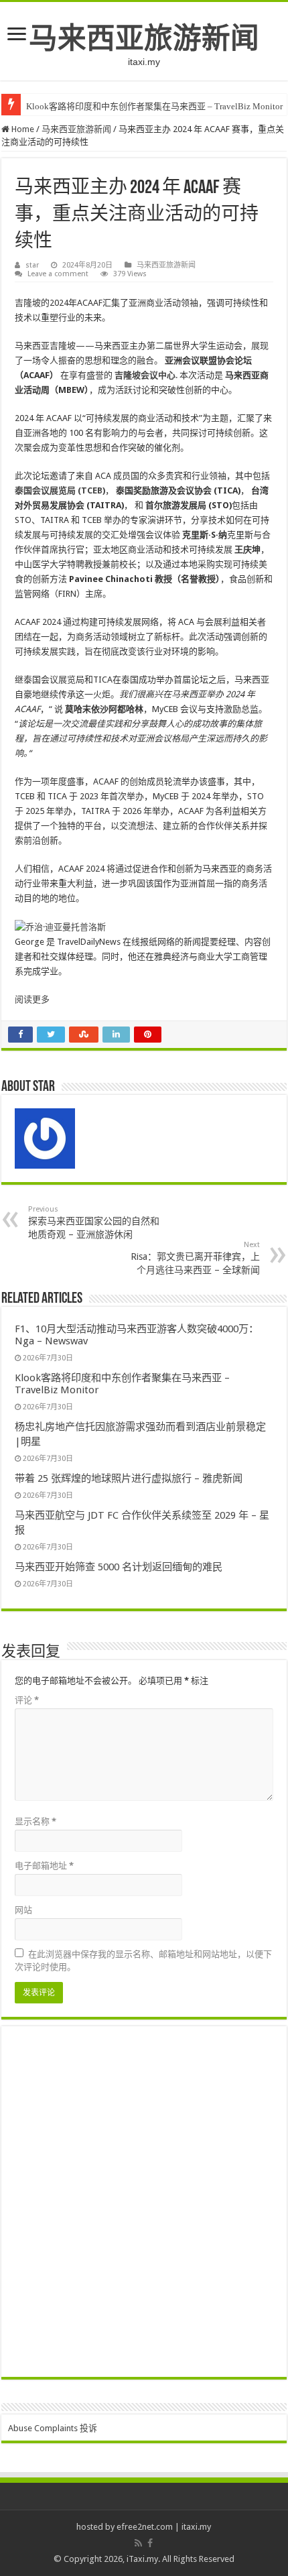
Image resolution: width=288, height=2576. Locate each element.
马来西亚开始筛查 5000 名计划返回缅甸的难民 (119, 1567)
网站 (23, 1910)
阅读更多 (32, 999)
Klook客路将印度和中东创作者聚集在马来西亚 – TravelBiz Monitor (154, 106)
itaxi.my (196, 2527)
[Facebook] (150, 2543)
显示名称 (35, 1821)
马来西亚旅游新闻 (144, 38)
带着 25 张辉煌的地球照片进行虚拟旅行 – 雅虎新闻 (129, 1478)
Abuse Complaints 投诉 (53, 2428)
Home (22, 129)
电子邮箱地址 (44, 1866)
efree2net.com (145, 2527)
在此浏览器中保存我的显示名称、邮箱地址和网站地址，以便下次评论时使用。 (143, 1960)
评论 (27, 1700)
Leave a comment (58, 274)
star (32, 265)
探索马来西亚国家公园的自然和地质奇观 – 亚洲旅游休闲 (94, 1222)
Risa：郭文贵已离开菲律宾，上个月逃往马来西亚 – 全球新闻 (195, 1258)
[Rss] (138, 2543)
